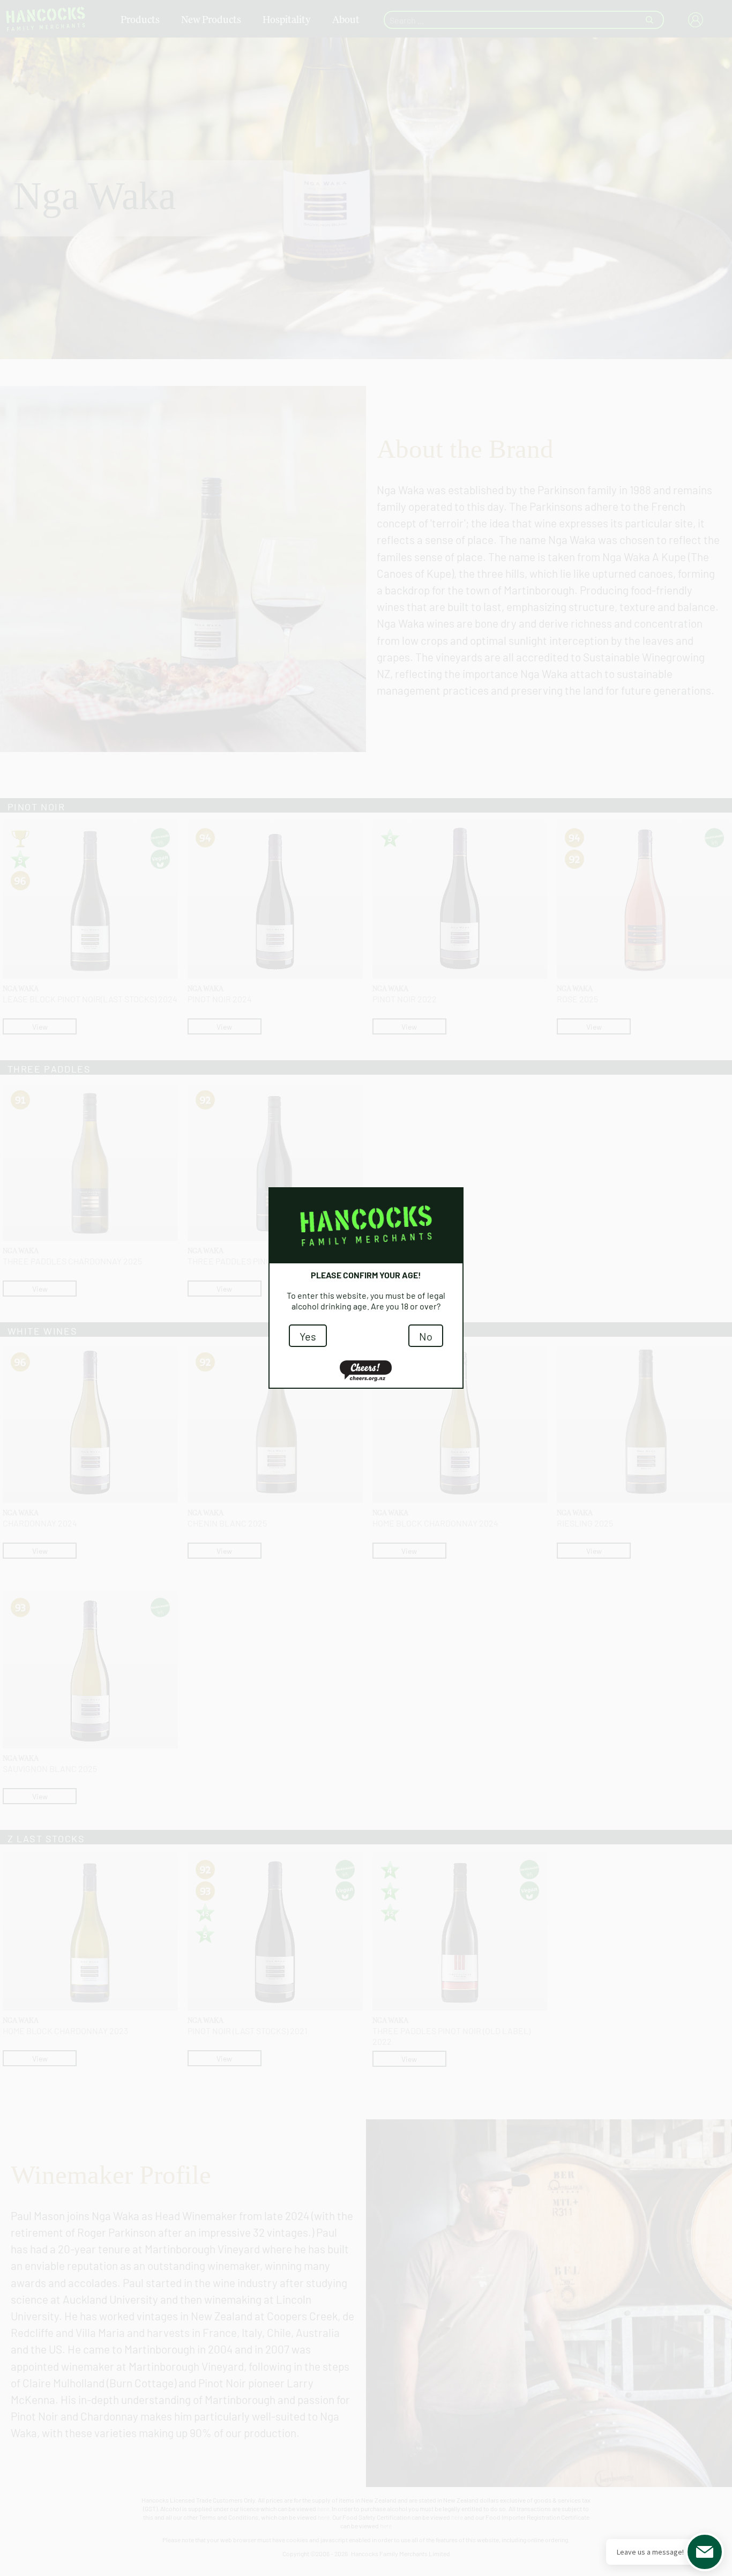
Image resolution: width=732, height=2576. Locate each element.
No (426, 1336)
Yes (308, 1336)
